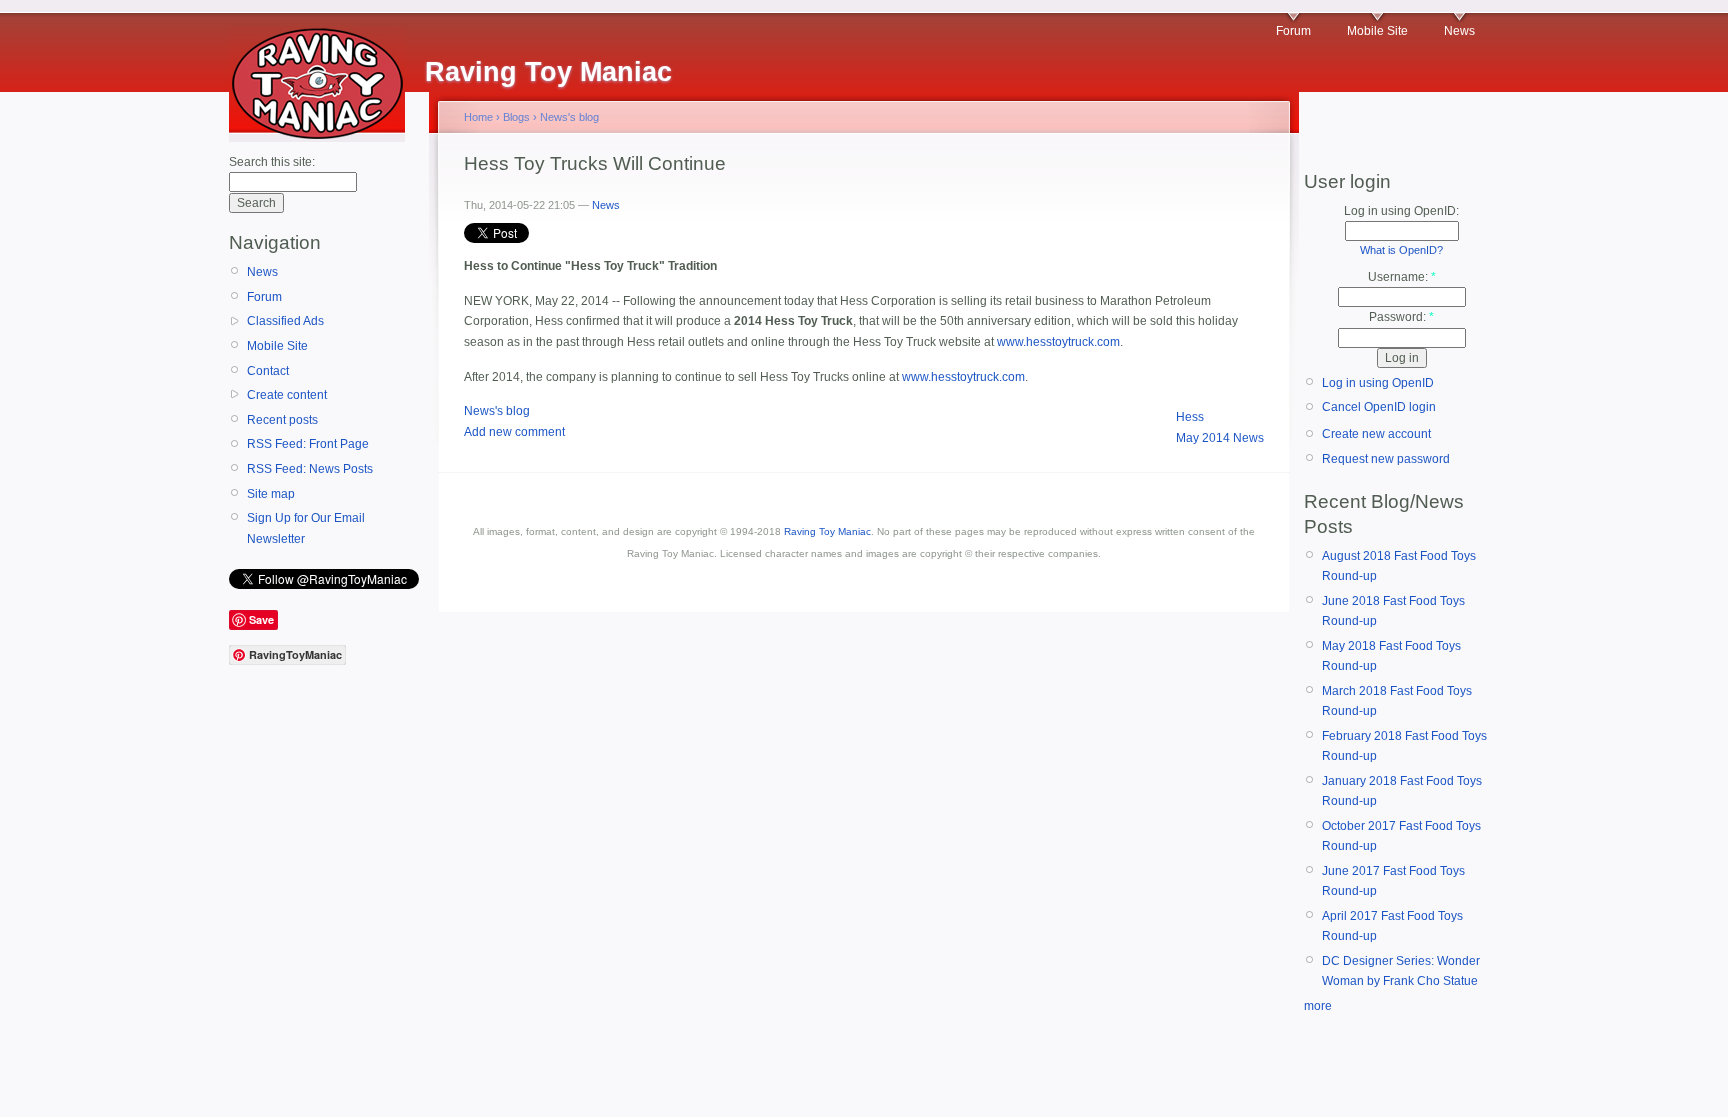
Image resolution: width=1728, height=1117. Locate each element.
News (1459, 31)
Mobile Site (1377, 31)
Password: (1401, 317)
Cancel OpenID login (1379, 407)
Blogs (516, 117)
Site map (271, 494)
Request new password (1386, 459)
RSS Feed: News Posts (310, 469)
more (1318, 1006)
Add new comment (514, 432)
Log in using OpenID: (1401, 211)
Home (478, 117)
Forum (1293, 31)
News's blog (569, 117)
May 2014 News (1220, 438)
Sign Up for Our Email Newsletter (306, 528)
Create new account (1376, 434)
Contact (268, 371)
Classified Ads (285, 321)
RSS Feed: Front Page (308, 444)
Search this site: (272, 162)
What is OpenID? (1401, 250)
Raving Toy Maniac (827, 531)
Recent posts (282, 420)
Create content (287, 395)
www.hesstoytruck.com (1058, 342)
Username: (1402, 277)
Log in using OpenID (1378, 383)
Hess (1190, 417)
